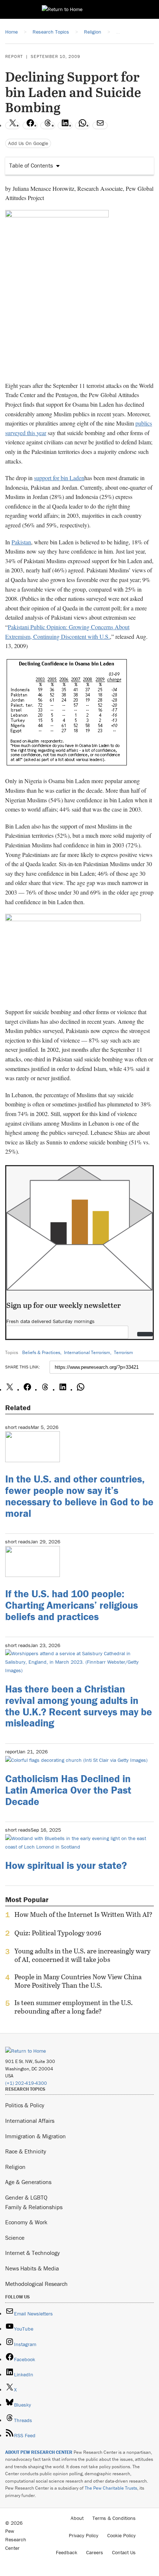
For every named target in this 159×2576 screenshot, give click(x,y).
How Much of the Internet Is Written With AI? (83, 1915)
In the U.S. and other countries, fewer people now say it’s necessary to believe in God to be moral (79, 1496)
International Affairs (30, 2121)
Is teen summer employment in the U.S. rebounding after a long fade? (74, 2007)
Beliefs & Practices (41, 1352)
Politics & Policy (25, 2105)
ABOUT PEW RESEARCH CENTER (39, 2452)
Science (15, 2238)
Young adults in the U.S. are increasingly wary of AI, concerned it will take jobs (82, 1955)
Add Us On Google (28, 143)
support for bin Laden (59, 478)
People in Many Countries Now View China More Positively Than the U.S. (78, 1981)
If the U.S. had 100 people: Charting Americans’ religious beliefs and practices (72, 1605)
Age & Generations (28, 2182)
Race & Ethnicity (26, 2151)
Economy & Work (26, 2222)
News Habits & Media (32, 2268)
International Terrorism (87, 1352)
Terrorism (124, 1352)
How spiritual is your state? (66, 1865)
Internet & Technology (33, 2253)
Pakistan (21, 542)
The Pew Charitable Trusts (111, 2488)
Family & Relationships (34, 2207)
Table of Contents (31, 165)
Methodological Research (36, 2284)
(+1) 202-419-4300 (26, 2083)
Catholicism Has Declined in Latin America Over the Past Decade (68, 1790)
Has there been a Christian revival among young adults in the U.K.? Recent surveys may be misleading (79, 1706)
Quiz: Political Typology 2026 (58, 1933)
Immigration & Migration (35, 2136)
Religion (15, 2167)
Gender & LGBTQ (26, 2197)
